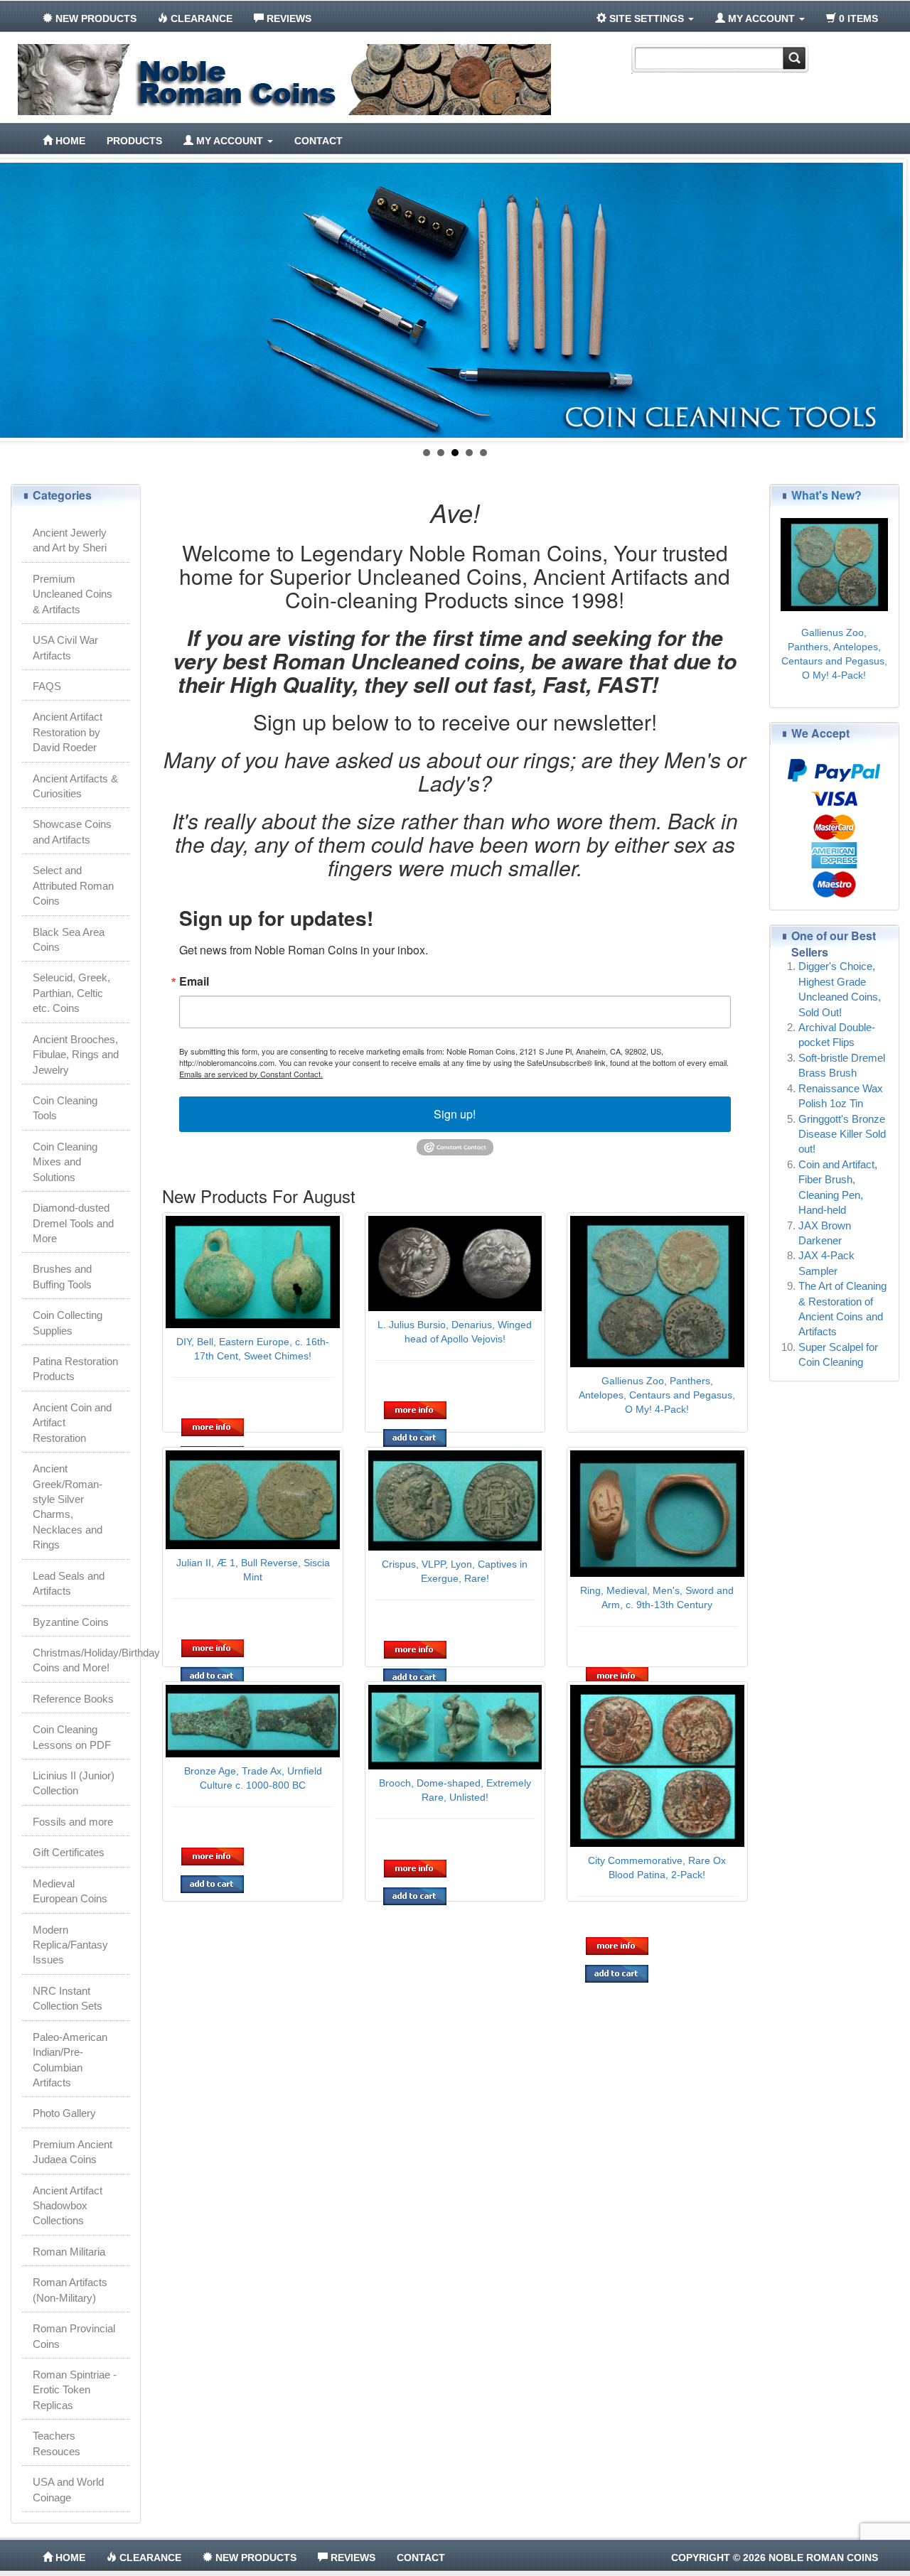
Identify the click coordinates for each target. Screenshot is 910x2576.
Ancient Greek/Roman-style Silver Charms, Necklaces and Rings (68, 1507)
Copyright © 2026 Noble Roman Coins (775, 2558)
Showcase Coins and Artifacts (72, 831)
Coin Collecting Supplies (68, 1322)
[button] (213, 1427)
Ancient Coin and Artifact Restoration (72, 1423)
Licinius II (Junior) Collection (74, 1783)
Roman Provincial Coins (74, 2336)
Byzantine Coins (71, 1622)
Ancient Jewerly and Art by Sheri (70, 540)
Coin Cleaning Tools (65, 1108)
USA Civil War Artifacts (65, 647)
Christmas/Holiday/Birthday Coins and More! (81, 1660)
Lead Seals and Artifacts (69, 1583)
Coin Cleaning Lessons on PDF (72, 1737)
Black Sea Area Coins (69, 939)
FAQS (47, 686)
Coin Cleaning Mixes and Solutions (65, 1162)
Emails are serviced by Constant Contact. (251, 1074)
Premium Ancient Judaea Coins (73, 2152)
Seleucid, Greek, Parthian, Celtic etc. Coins (71, 993)
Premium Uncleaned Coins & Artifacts (73, 594)
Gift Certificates (69, 1852)
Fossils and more (73, 1822)
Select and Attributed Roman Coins (73, 885)
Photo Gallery (64, 2113)
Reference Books (73, 1699)
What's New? (826, 495)
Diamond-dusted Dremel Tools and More (73, 1223)
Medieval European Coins (70, 1891)
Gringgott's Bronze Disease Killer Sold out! (842, 1134)
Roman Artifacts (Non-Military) (70, 2290)
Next (892, 301)
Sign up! (455, 1114)
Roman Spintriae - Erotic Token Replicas (75, 2390)
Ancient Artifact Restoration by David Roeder (68, 732)
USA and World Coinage (68, 2489)
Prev (18, 301)
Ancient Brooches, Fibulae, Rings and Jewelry (76, 1055)
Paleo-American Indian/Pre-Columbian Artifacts (70, 2060)
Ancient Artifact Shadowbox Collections (68, 2206)
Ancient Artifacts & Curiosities (75, 786)
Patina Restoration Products (75, 1369)
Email (194, 981)
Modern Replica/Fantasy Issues (70, 1945)
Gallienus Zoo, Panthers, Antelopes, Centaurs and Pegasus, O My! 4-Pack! (657, 1395)
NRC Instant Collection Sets (68, 1998)
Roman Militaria (69, 2252)
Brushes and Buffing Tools (62, 1276)
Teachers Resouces (57, 2443)
